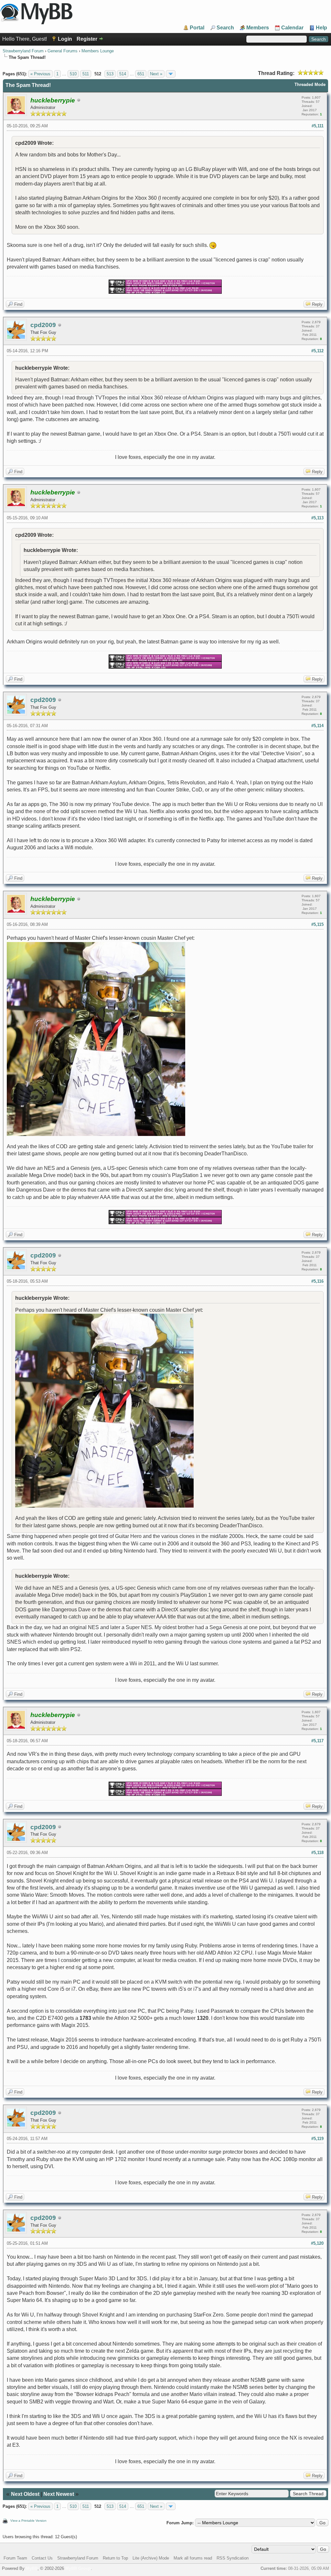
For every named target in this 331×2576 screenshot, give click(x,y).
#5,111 (318, 126)
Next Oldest (25, 2494)
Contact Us (42, 2558)
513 (110, 74)
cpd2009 (43, 325)
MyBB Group (78, 2568)
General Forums (63, 51)
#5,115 (317, 924)
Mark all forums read (193, 2558)
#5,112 (317, 351)
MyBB (32, 2568)
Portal (197, 28)
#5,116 (317, 1281)
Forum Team (15, 2558)
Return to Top (115, 2558)
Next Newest (59, 2494)
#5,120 (317, 2243)
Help (321, 28)
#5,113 (317, 518)
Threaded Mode (310, 85)
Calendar (292, 28)
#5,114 (317, 726)
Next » (156, 74)
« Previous (40, 74)
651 (141, 74)
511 (86, 74)
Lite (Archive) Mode (151, 2558)
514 (123, 74)
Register (87, 39)
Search (225, 28)
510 (73, 74)
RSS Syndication (233, 2558)
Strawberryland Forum (23, 51)
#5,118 (317, 1853)
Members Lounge (98, 51)
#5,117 (317, 1741)
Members (258, 28)
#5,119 (317, 2139)
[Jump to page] (171, 74)
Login (65, 39)
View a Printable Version (28, 2521)
